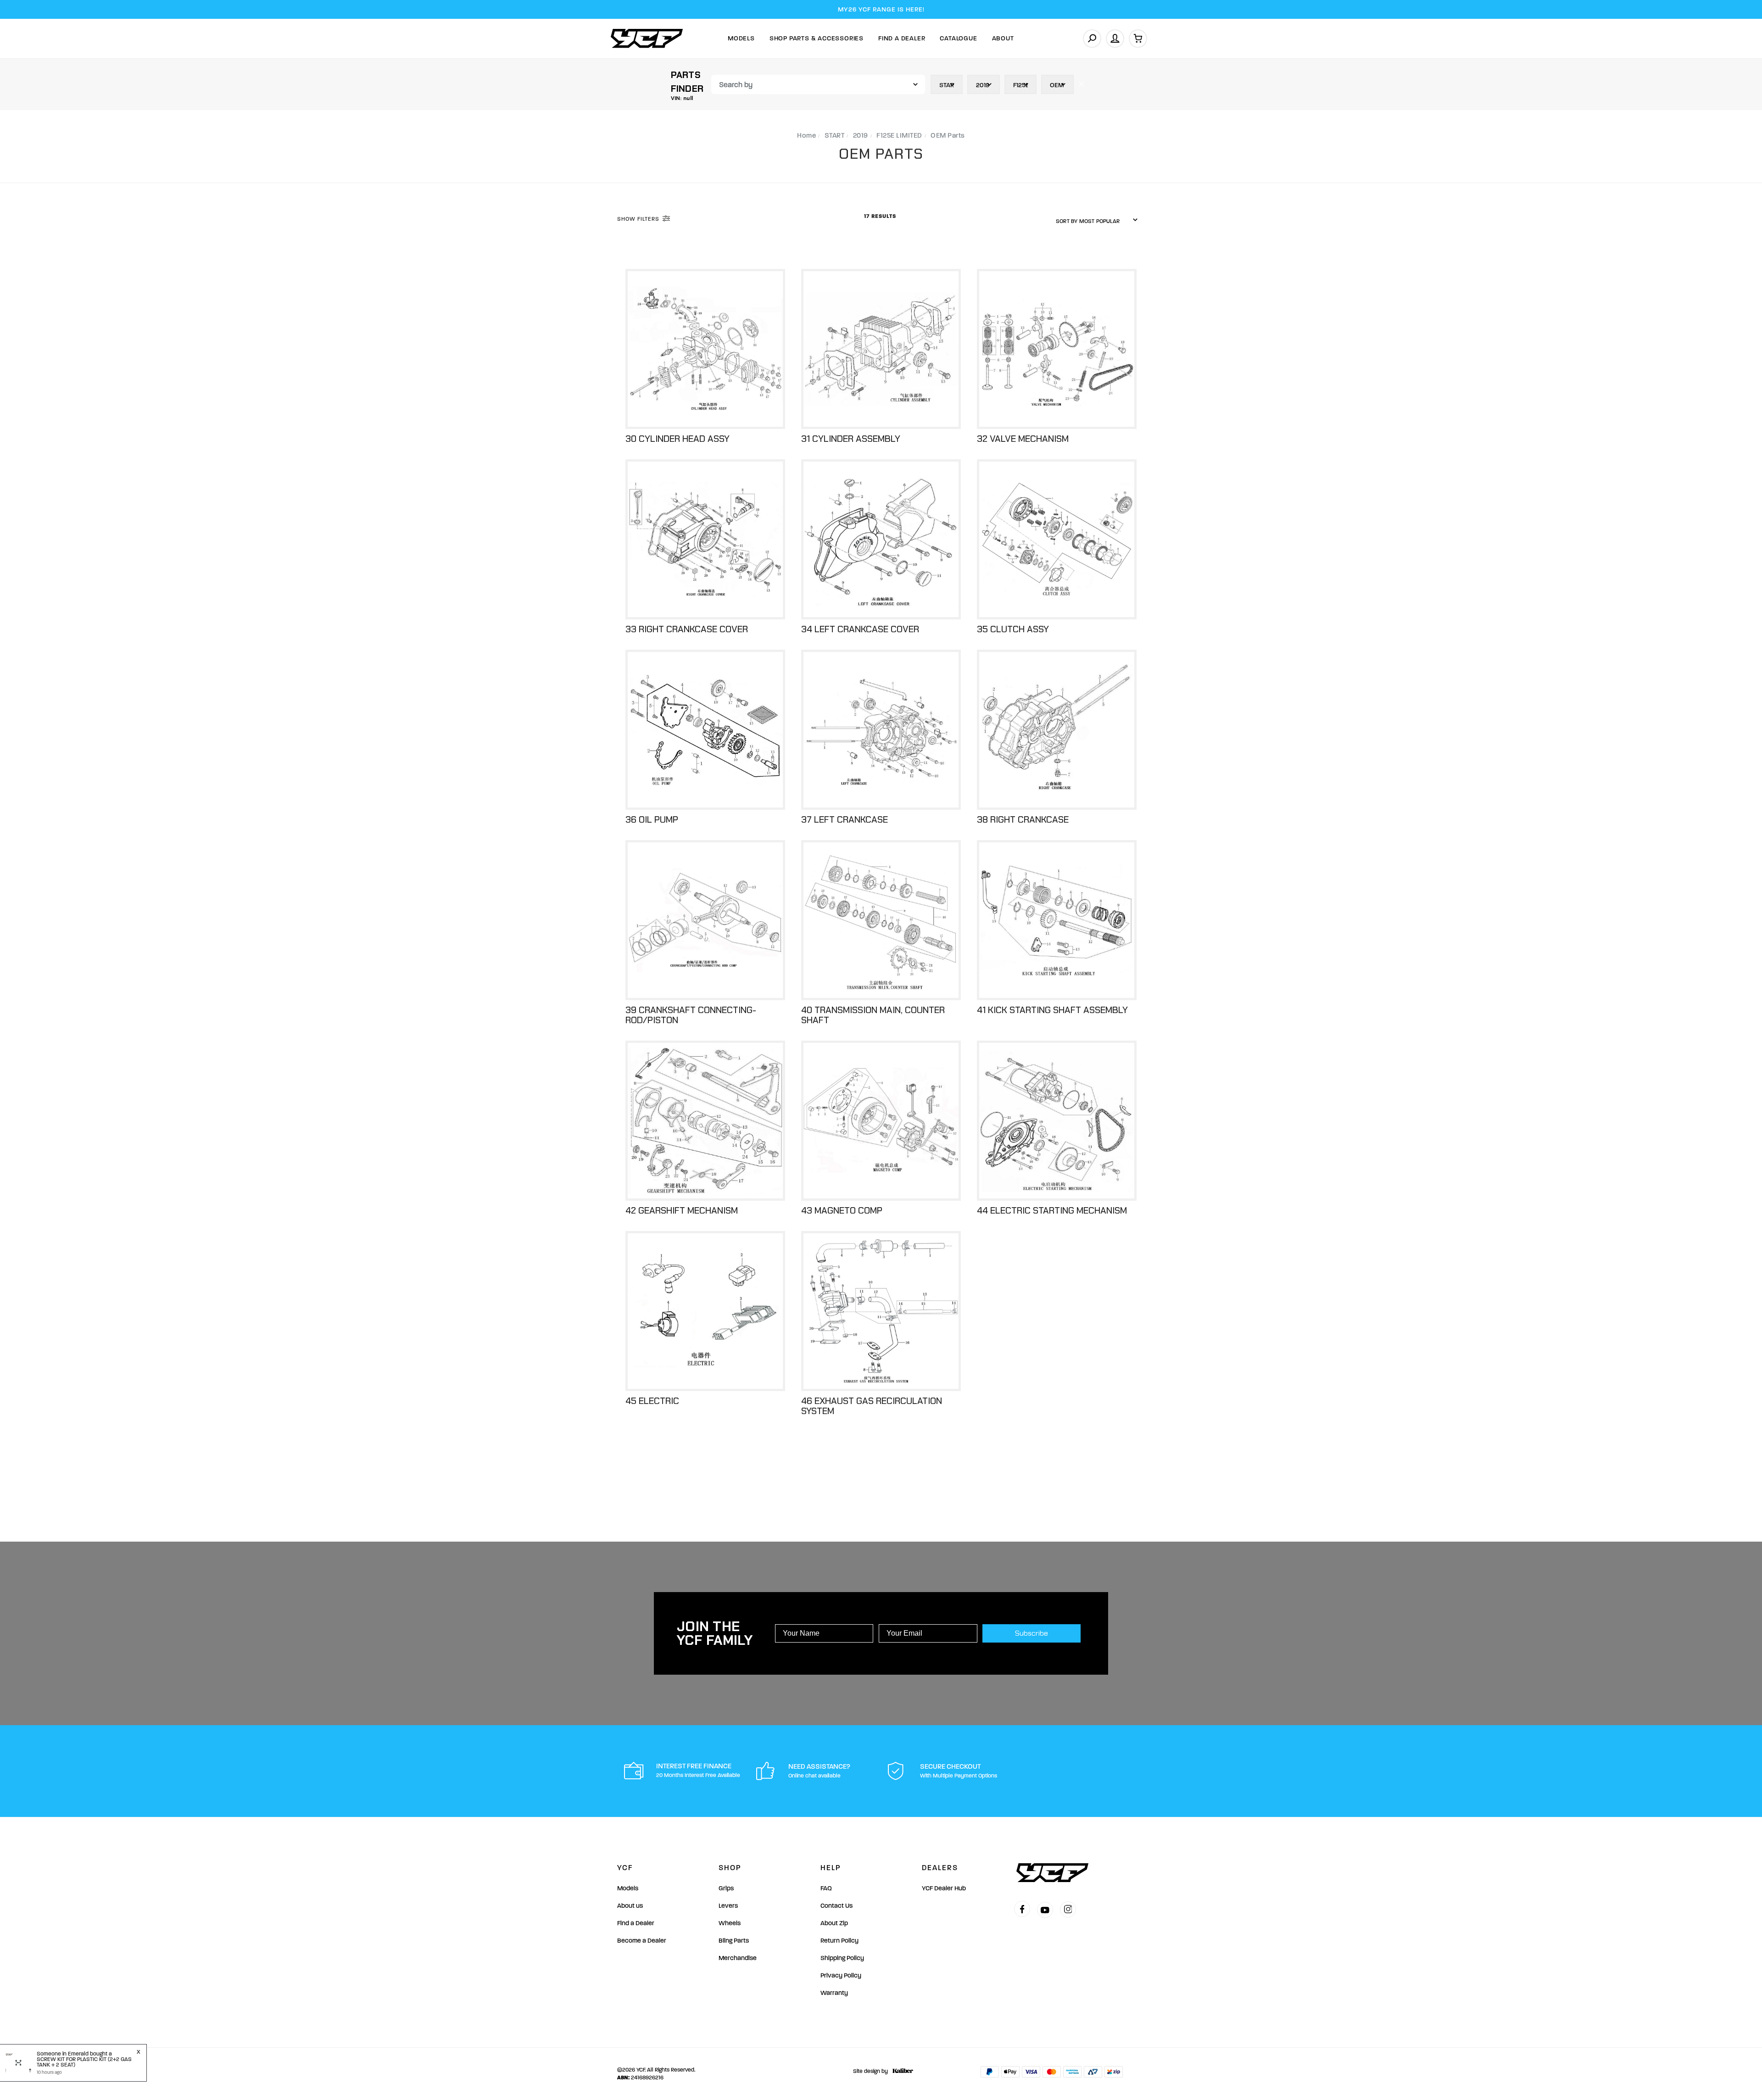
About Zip (834, 1923)
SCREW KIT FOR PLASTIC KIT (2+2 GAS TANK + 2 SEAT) (84, 2062)
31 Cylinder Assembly (851, 439)
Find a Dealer (636, 1923)
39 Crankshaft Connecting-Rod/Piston (691, 1015)
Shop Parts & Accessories (817, 38)
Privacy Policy (841, 1975)
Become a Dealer (642, 1941)
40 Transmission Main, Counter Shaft (873, 1015)
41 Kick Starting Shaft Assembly (1052, 1010)
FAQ (826, 1888)
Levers (728, 1906)
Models (741, 38)
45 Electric (652, 1401)
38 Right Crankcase (1023, 819)
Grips (726, 1888)
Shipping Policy (842, 1958)
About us (630, 1906)
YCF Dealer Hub (944, 1888)
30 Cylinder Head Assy (677, 439)
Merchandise (738, 1958)
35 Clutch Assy (1013, 629)
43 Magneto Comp (842, 1210)
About (1003, 38)
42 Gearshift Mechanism (682, 1210)
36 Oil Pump (652, 819)
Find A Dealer (902, 38)
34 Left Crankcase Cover (860, 629)
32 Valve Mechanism (1023, 439)
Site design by (870, 2071)
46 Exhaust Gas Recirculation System (872, 1406)
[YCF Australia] (647, 38)
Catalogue (958, 38)
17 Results (881, 216)
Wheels (730, 1923)
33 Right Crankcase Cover (687, 629)
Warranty (834, 1993)
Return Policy (839, 1941)
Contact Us (836, 1906)
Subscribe (1032, 1633)
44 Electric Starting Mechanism (1052, 1210)
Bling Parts (734, 1941)
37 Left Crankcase (845, 819)
